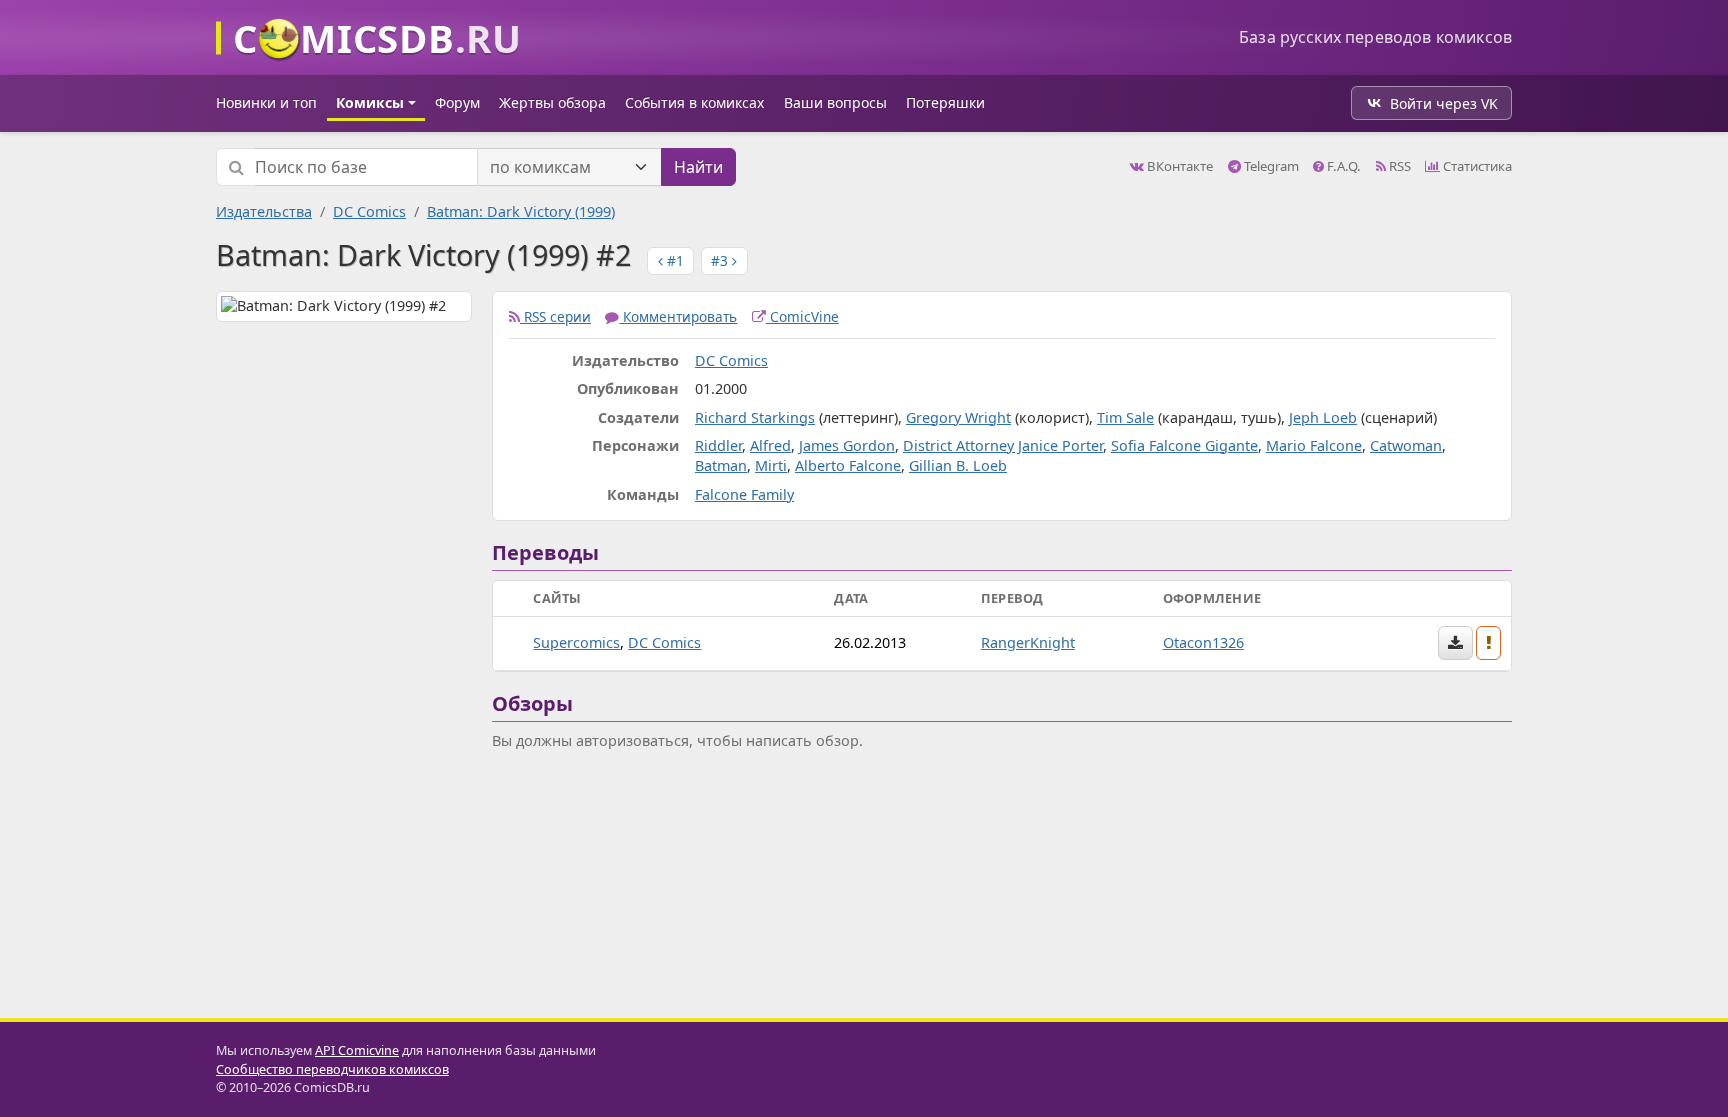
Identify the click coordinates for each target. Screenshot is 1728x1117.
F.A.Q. (1342, 166)
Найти (698, 167)
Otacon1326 (1203, 642)
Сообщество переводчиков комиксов (332, 1069)
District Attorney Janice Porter (1003, 445)
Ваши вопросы (835, 102)
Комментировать (678, 316)
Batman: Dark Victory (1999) (521, 211)
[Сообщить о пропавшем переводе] (1489, 643)
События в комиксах (694, 102)
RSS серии (555, 316)
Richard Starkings (755, 417)
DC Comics (369, 211)
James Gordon (847, 445)
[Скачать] (1455, 643)
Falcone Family (744, 494)
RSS (1398, 166)
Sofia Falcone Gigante (1184, 445)
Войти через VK (1444, 103)
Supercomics (576, 642)
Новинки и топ (266, 102)
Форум (457, 102)
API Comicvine (357, 1050)
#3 (721, 260)
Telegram (1270, 166)
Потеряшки (945, 102)
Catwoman (1406, 445)
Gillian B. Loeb (958, 465)
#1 (673, 260)
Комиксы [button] (370, 102)
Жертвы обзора (552, 102)
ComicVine (802, 316)
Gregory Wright (958, 417)
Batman (721, 465)
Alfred (770, 445)
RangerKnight (1028, 642)
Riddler (718, 445)
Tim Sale (1125, 417)
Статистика (1476, 166)
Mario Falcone (1314, 445)
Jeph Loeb (1323, 417)
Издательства (264, 211)
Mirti (771, 465)
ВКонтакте (1178, 166)
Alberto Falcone (848, 465)
